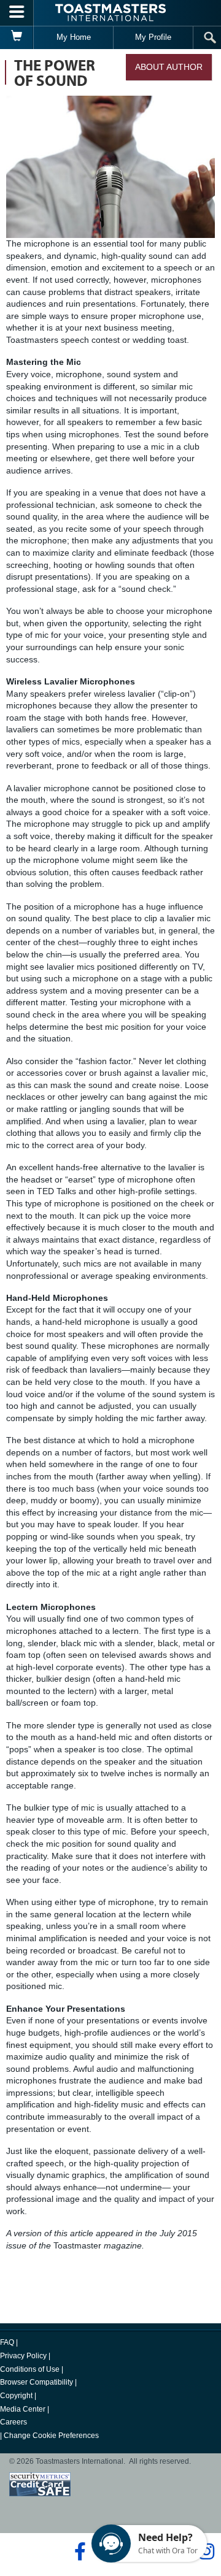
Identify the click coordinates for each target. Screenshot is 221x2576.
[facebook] (78, 2551)
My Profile (153, 37)
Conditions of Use (30, 2369)
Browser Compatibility (37, 2382)
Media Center (23, 2409)
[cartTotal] (17, 37)
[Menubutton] (17, 13)
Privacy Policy (23, 2356)
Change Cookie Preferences (51, 2436)
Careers (14, 2422)
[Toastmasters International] (110, 13)
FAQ (7, 2342)
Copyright (16, 2396)
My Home (74, 37)
